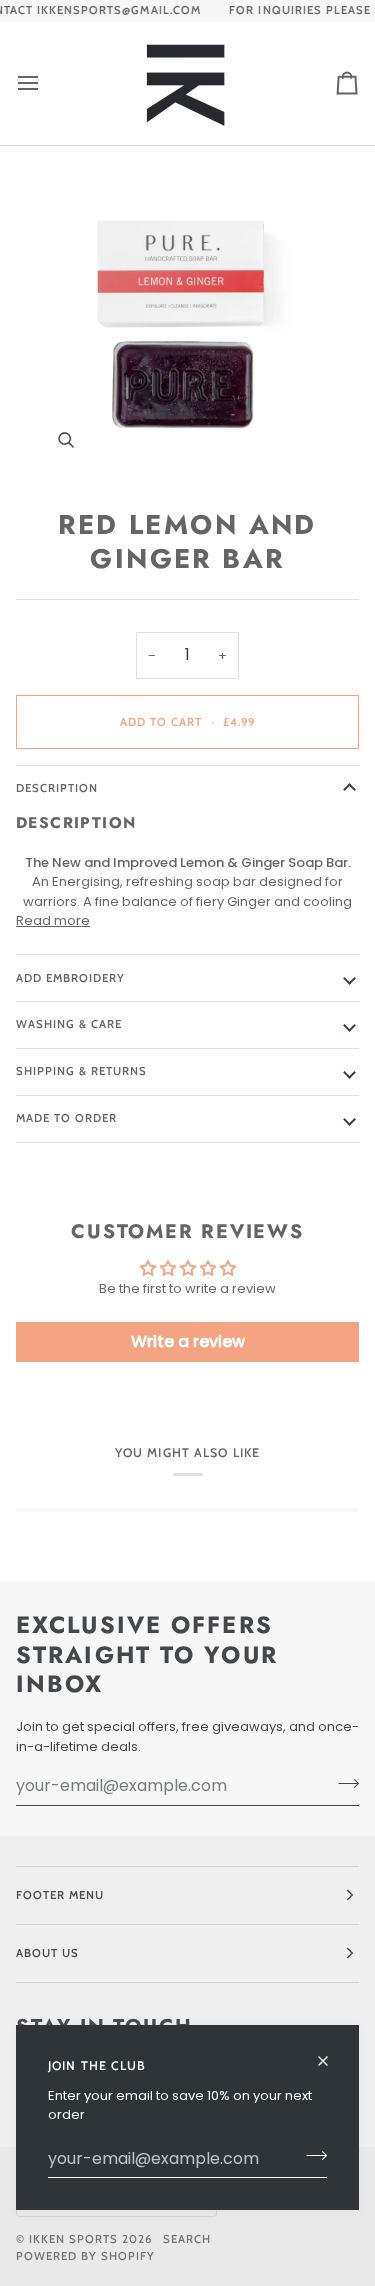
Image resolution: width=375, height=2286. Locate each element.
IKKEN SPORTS (73, 2239)
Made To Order (66, 1118)
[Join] (310, 2156)
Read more (53, 920)
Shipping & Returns (81, 1071)
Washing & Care (69, 1024)
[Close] (331, 2052)
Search (187, 2239)
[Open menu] (46, 83)
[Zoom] (187, 318)
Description (57, 788)
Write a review (188, 1341)
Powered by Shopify (85, 2256)
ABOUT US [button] (47, 1953)
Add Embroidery (70, 978)
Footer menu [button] (60, 1895)
